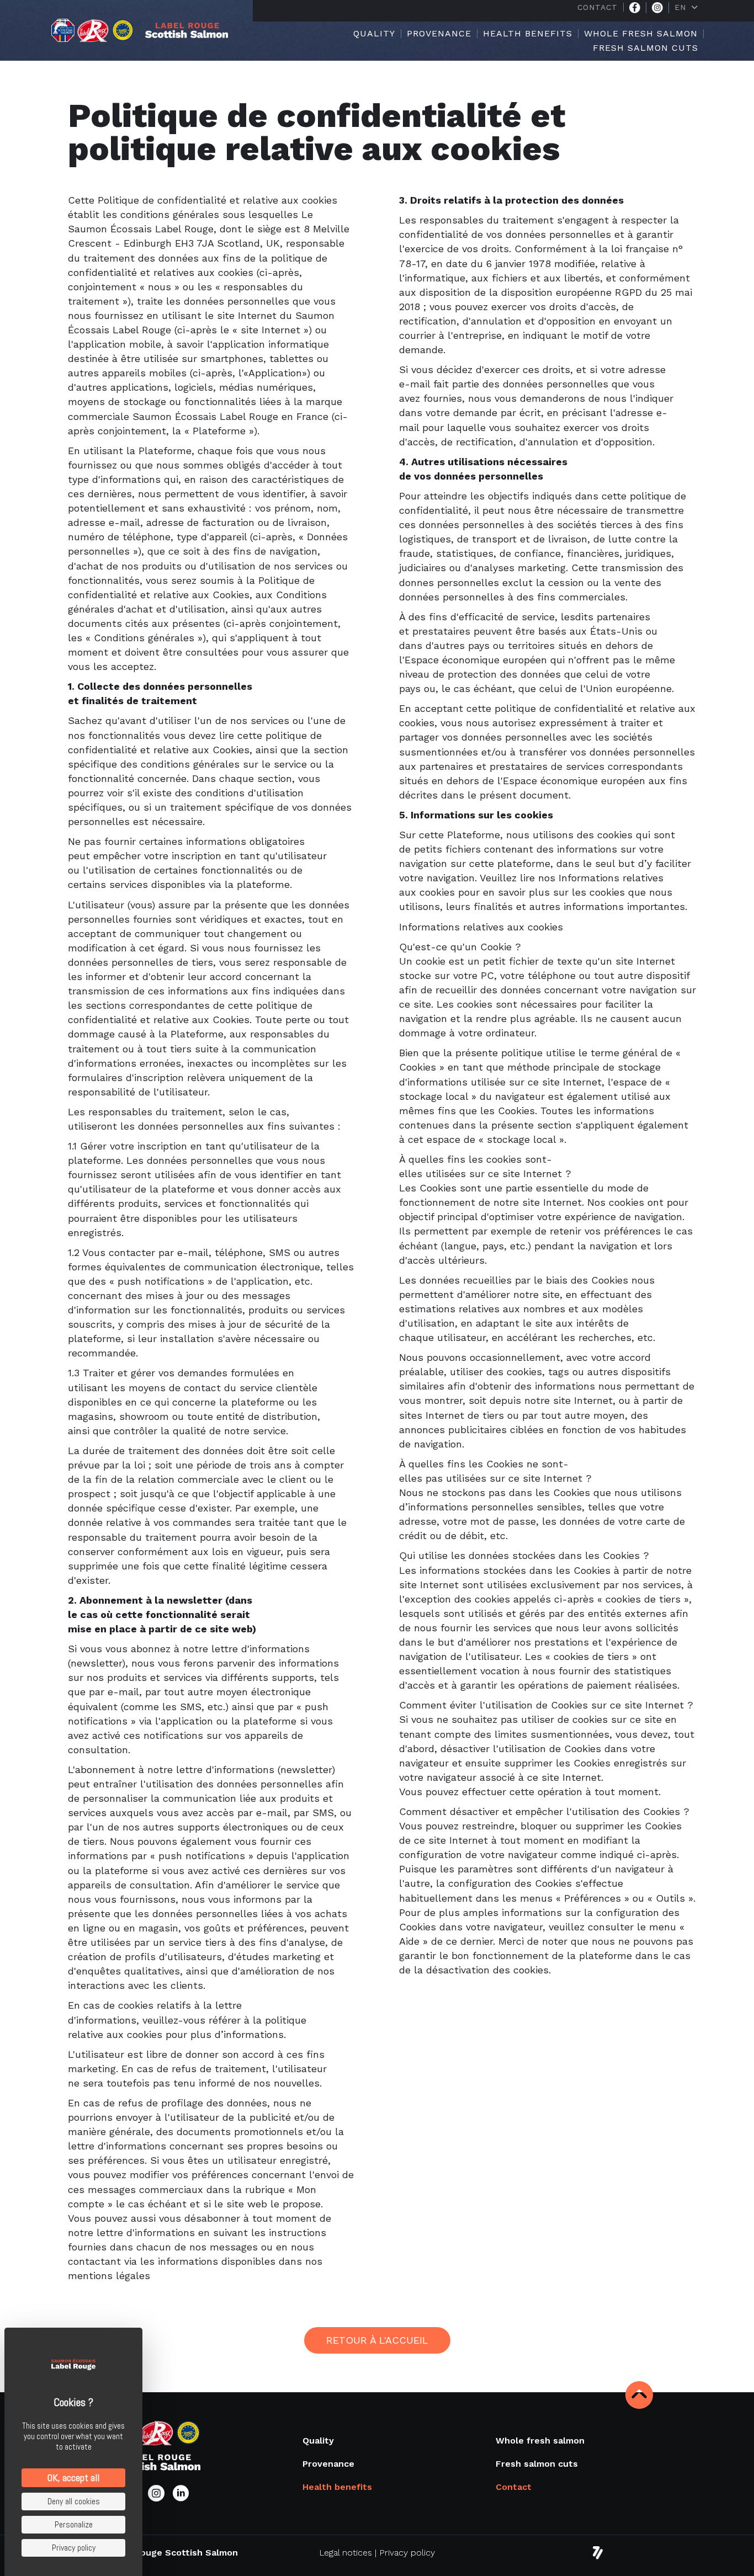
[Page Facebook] (635, 8)
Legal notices (346, 2553)
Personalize (74, 2524)
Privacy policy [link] (74, 2548)
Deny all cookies (74, 2501)
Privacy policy (407, 2553)
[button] (377, 2340)
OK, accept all (73, 2477)
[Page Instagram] (657, 8)
